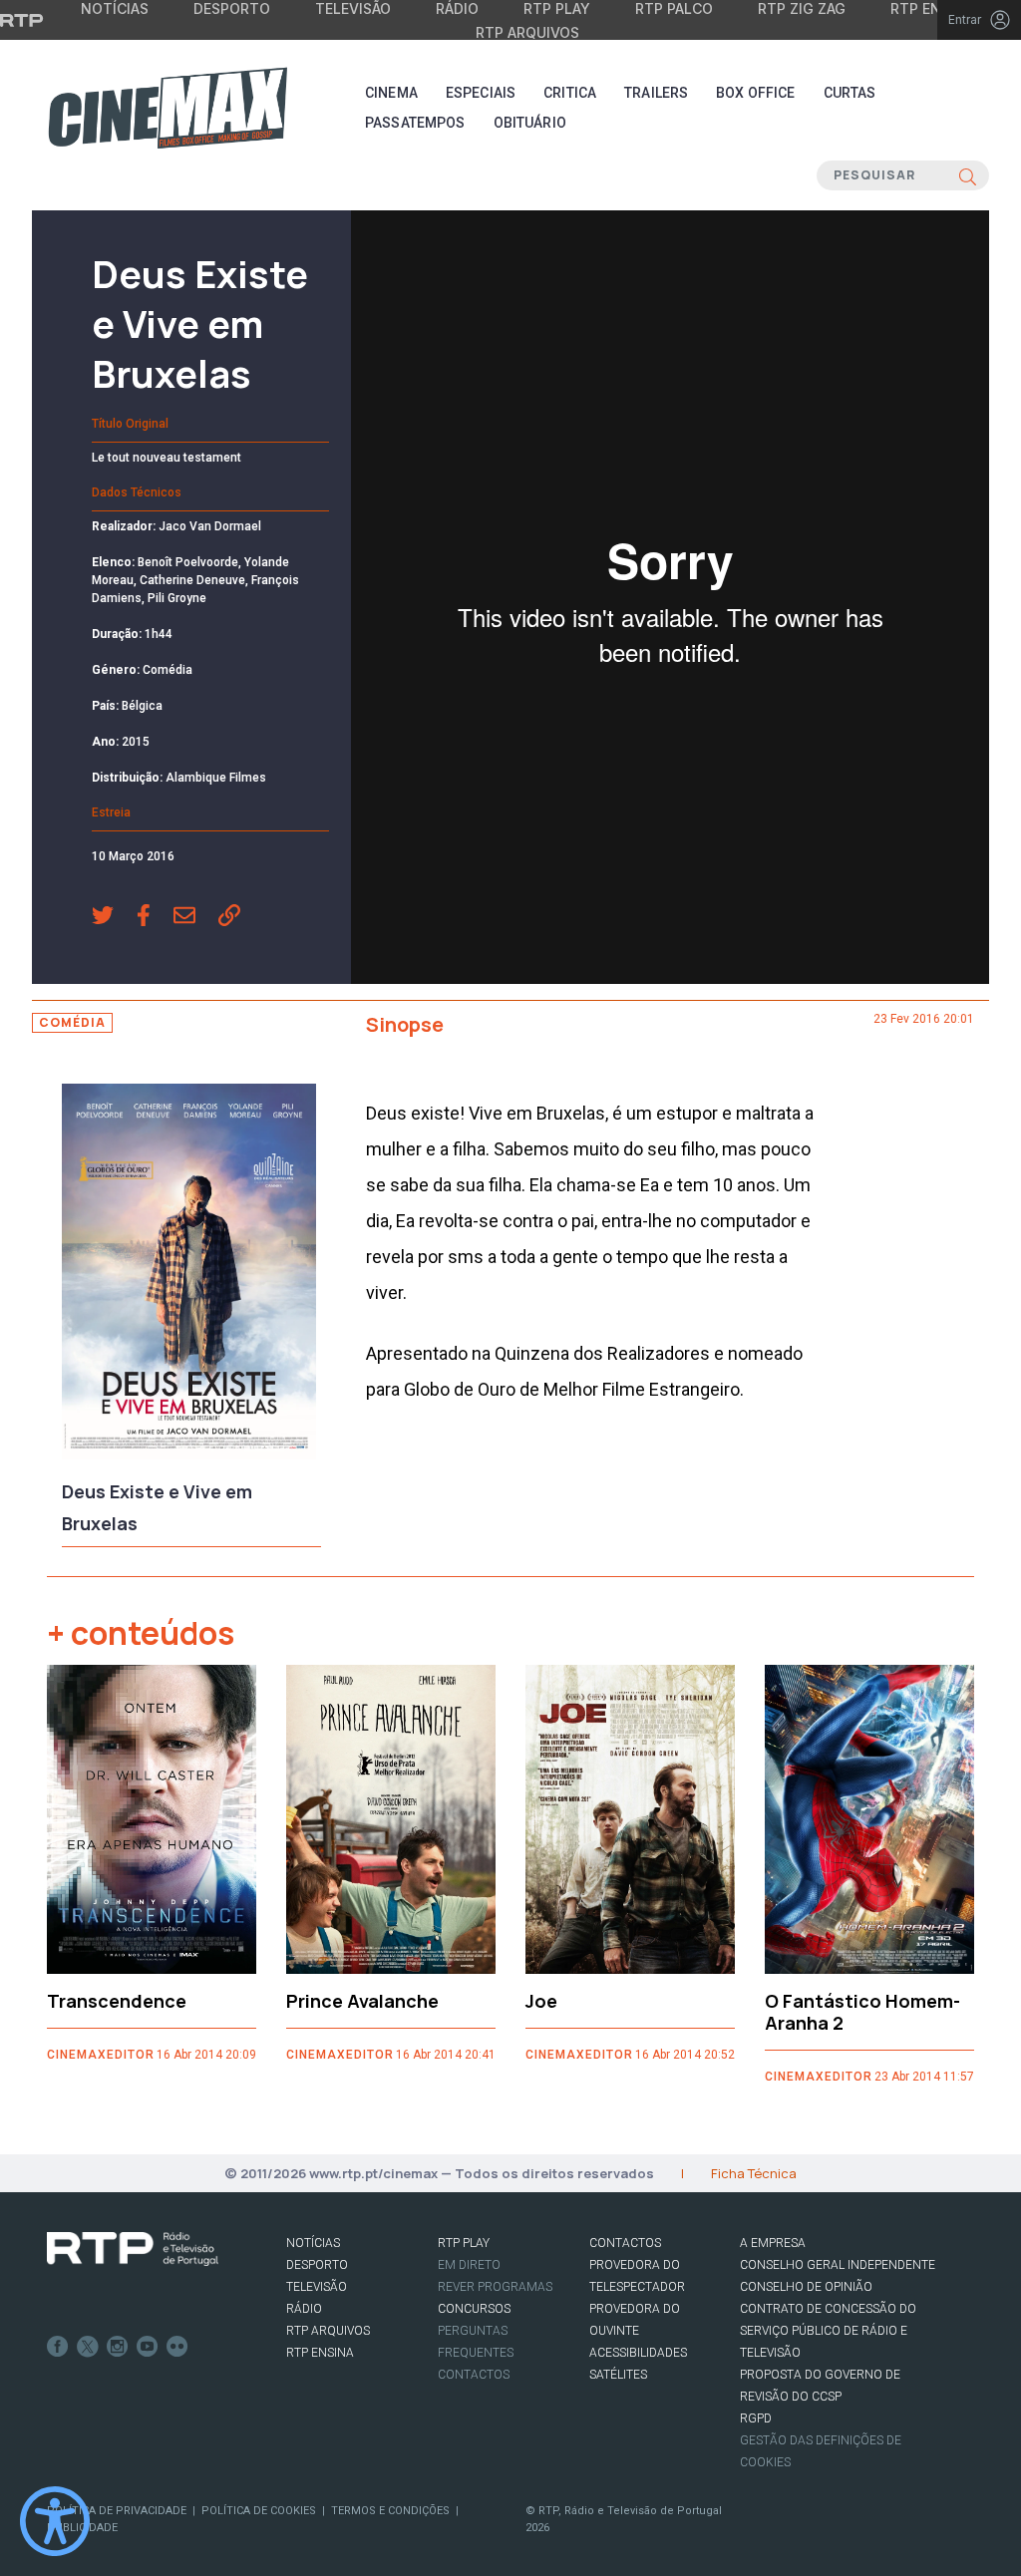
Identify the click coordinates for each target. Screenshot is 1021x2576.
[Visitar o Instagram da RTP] (118, 2347)
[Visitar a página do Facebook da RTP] (58, 2347)
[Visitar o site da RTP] (22, 20)
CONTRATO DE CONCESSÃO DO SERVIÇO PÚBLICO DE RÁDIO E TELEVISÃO (828, 2331)
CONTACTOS (625, 2243)
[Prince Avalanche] (391, 1819)
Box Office (755, 93)
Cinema (391, 93)
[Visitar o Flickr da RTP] (177, 2347)
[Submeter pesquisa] (968, 175)
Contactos (474, 2375)
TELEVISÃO (317, 2287)
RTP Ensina (320, 2353)
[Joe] (630, 1819)
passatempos (415, 123)
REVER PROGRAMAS (495, 2287)
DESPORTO (317, 2265)
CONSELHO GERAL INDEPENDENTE (838, 2265)
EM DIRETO (469, 2265)
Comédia (72, 1022)
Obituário (530, 123)
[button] (114, 917)
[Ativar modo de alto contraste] (55, 2521)
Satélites (618, 2375)
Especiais (481, 93)
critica (570, 93)
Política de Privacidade (117, 2511)
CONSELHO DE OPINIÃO (806, 2287)
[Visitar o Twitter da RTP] (88, 2347)
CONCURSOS (474, 2309)
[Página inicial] (168, 108)
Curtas (850, 93)
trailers (656, 93)
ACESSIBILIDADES (638, 2353)
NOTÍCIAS (313, 2243)
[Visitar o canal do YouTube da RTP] (148, 2347)
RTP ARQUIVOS (328, 2331)
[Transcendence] (152, 1819)
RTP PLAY (464, 2243)
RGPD (756, 2418)
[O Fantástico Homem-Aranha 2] (869, 1819)
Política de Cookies (259, 2511)
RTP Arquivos (527, 32)
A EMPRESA (773, 2243)
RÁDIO (304, 2309)
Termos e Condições (390, 2511)
